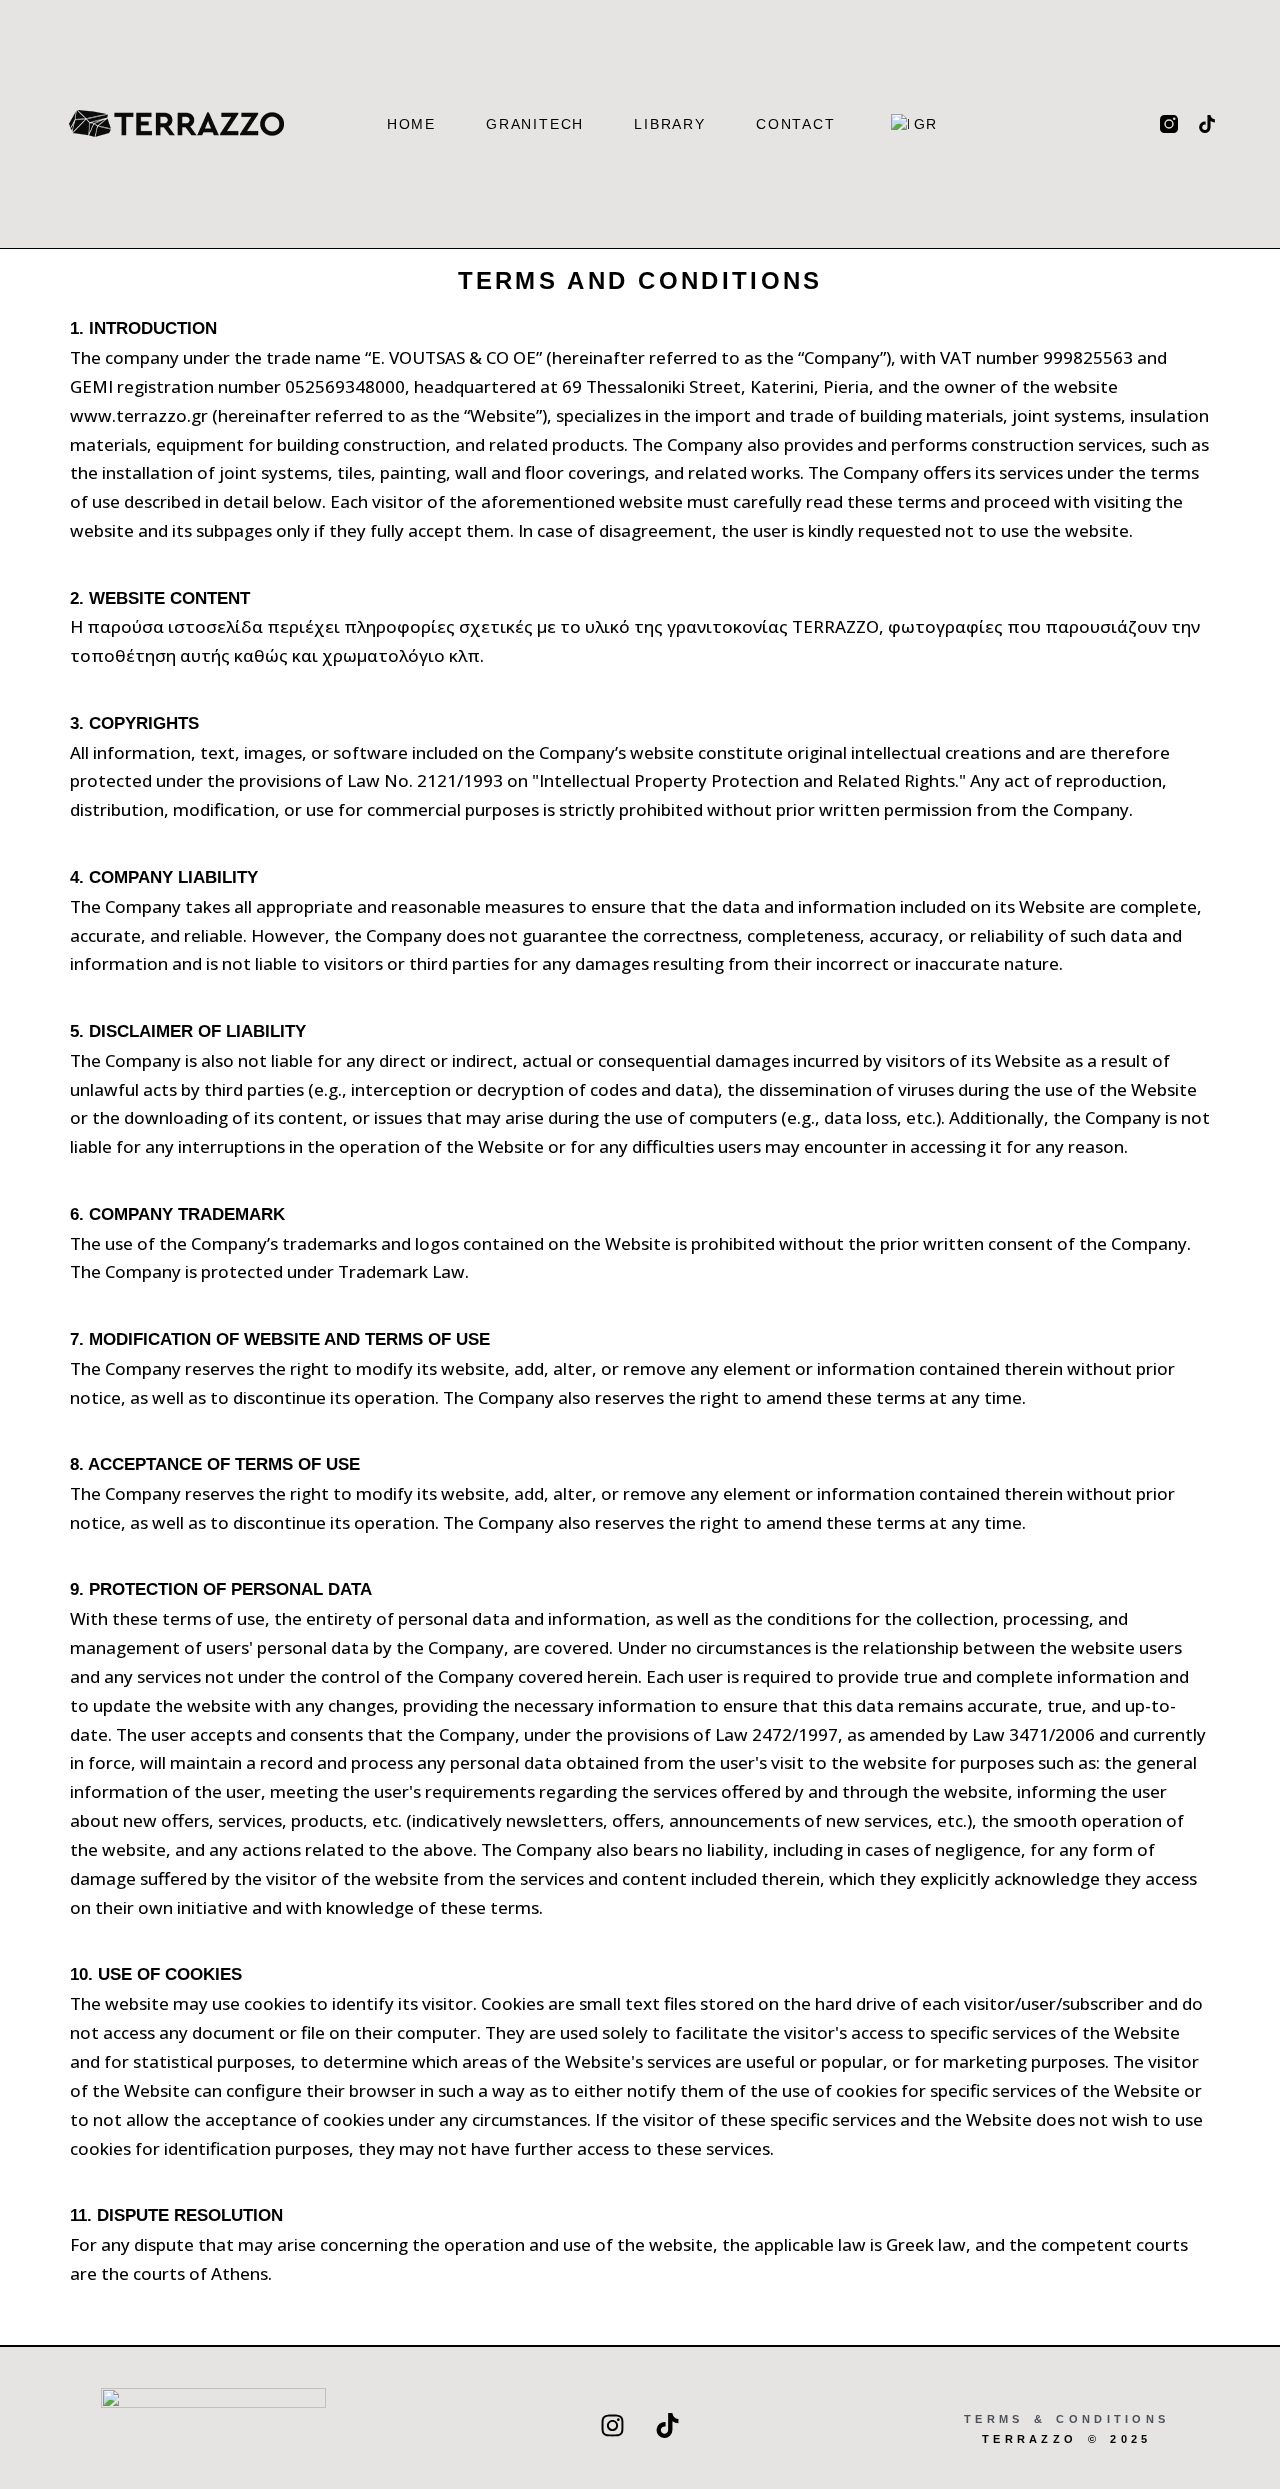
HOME (411, 124)
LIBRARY (670, 124)
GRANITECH (535, 124)
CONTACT (796, 124)
